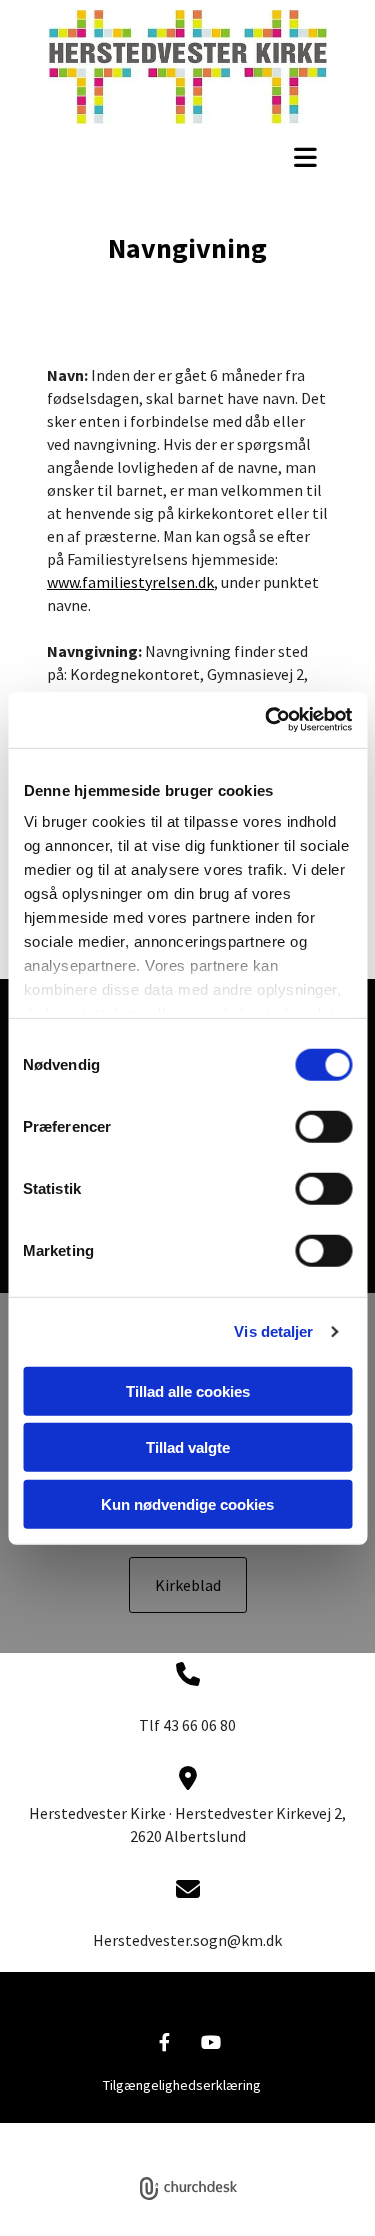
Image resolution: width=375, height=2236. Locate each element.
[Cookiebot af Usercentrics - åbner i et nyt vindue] (267, 720)
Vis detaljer (273, 1331)
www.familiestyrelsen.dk (130, 582)
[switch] (323, 1126)
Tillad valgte (188, 1447)
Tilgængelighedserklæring (182, 2085)
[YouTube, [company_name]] (211, 2042)
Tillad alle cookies (188, 1390)
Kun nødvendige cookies (187, 1503)
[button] (187, 157)
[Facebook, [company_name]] (164, 2042)
